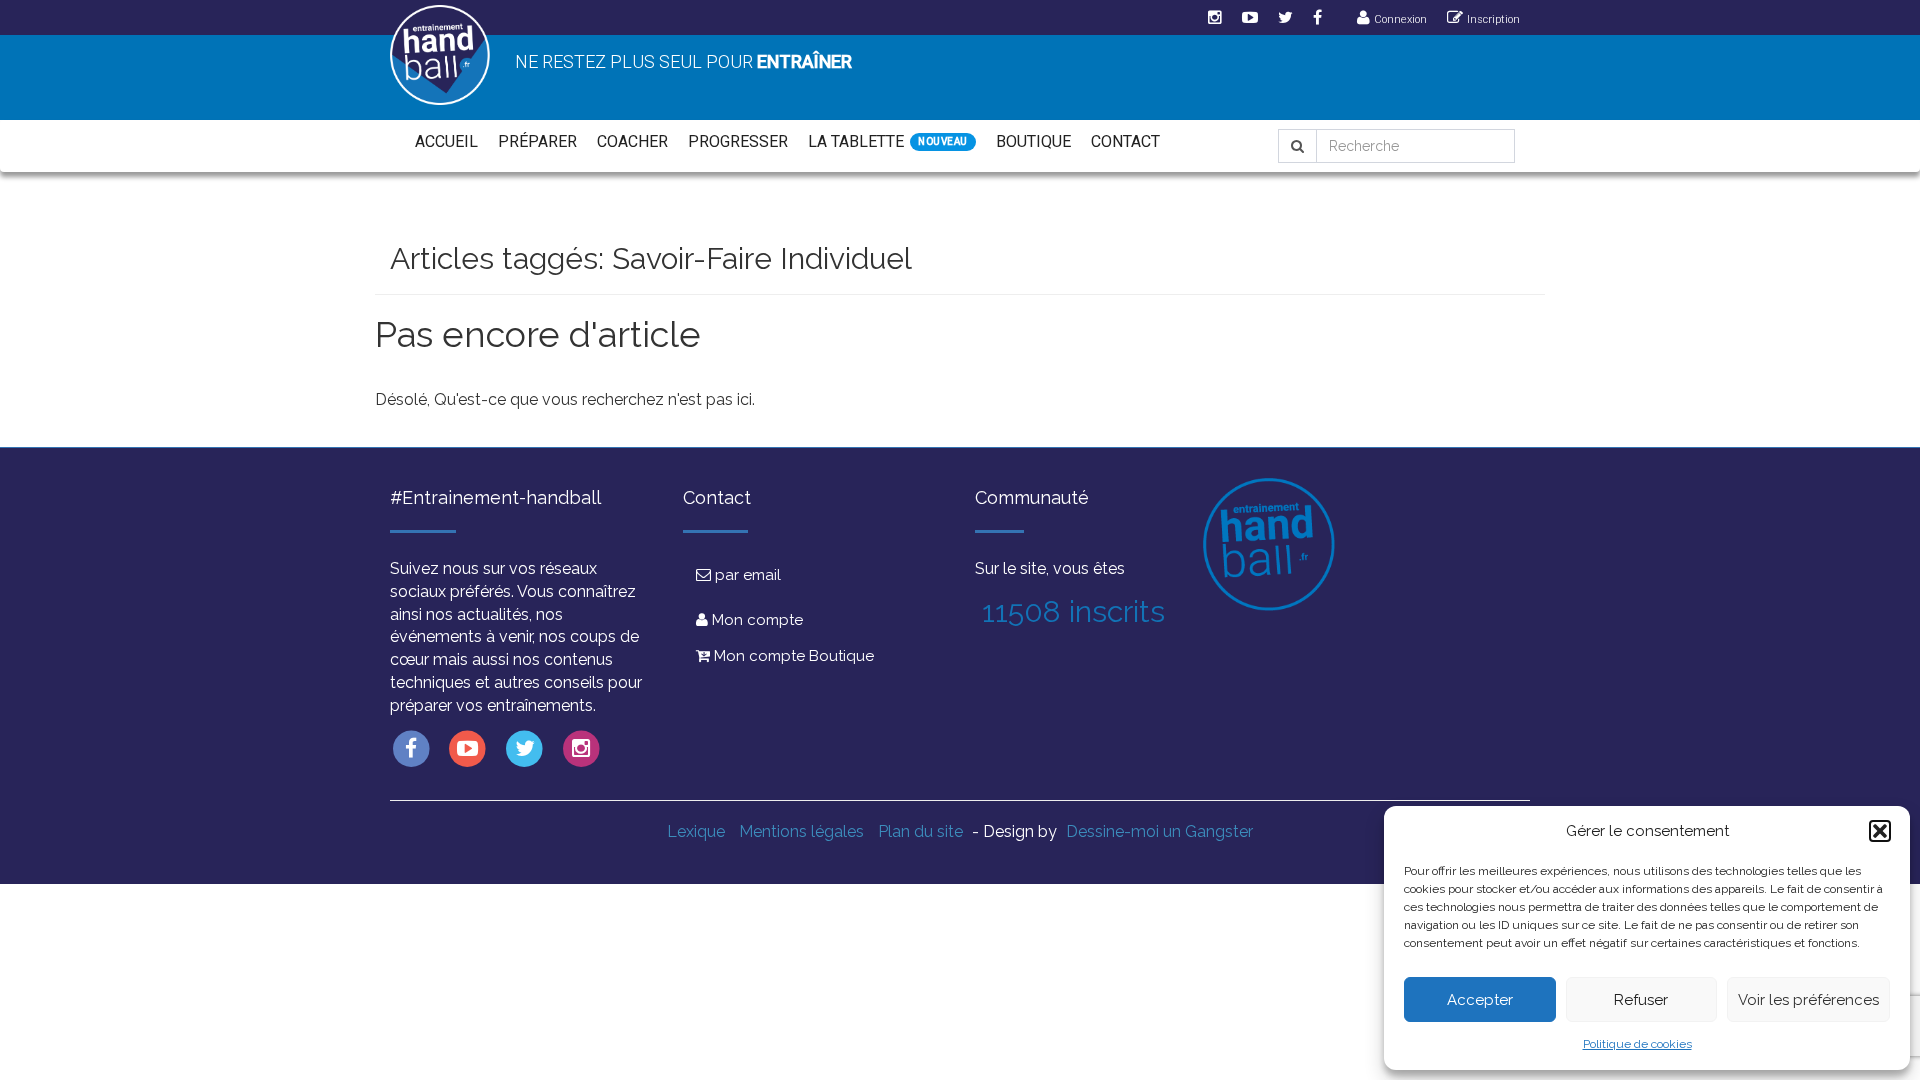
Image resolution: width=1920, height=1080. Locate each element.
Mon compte (755, 620)
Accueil (446, 141)
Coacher (632, 141)
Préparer (537, 141)
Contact (1125, 141)
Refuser (1641, 1000)
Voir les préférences (1808, 1000)
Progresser (738, 141)
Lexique (696, 831)
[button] (1880, 831)
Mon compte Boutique (792, 656)
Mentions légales (801, 831)
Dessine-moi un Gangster (1159, 831)
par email (746, 575)
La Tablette (856, 141)
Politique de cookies (1637, 1044)
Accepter (1480, 1000)
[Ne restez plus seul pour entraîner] (440, 55)
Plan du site (920, 831)
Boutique (1033, 141)
